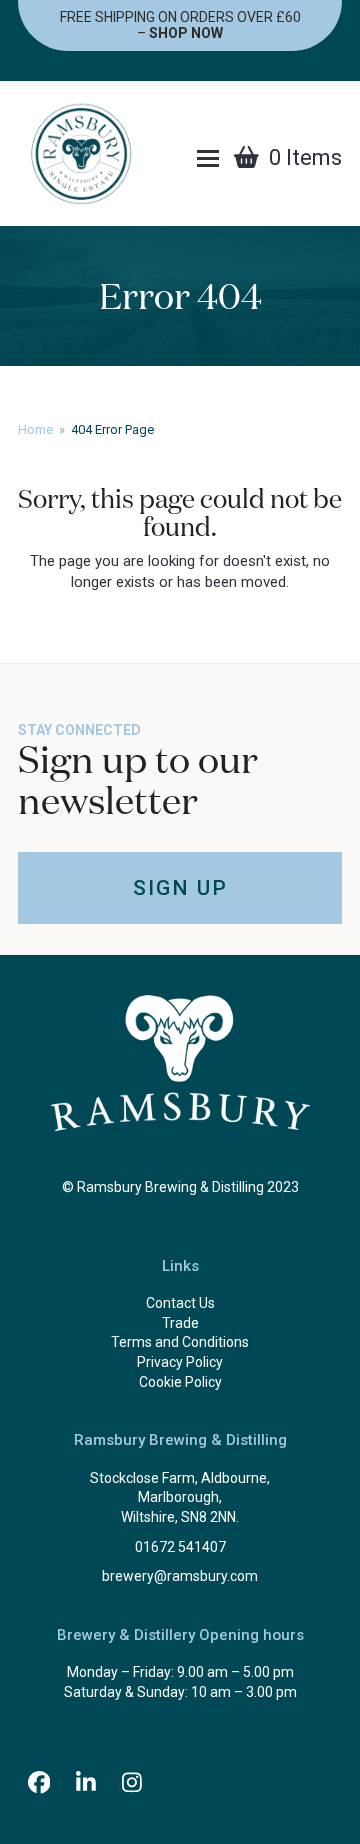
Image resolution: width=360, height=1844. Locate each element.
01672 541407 (180, 1547)
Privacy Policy (180, 1362)
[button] (208, 158)
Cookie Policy (180, 1382)
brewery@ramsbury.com (180, 1576)
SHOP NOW (186, 33)
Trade (180, 1323)
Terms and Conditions (180, 1342)
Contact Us (180, 1303)
